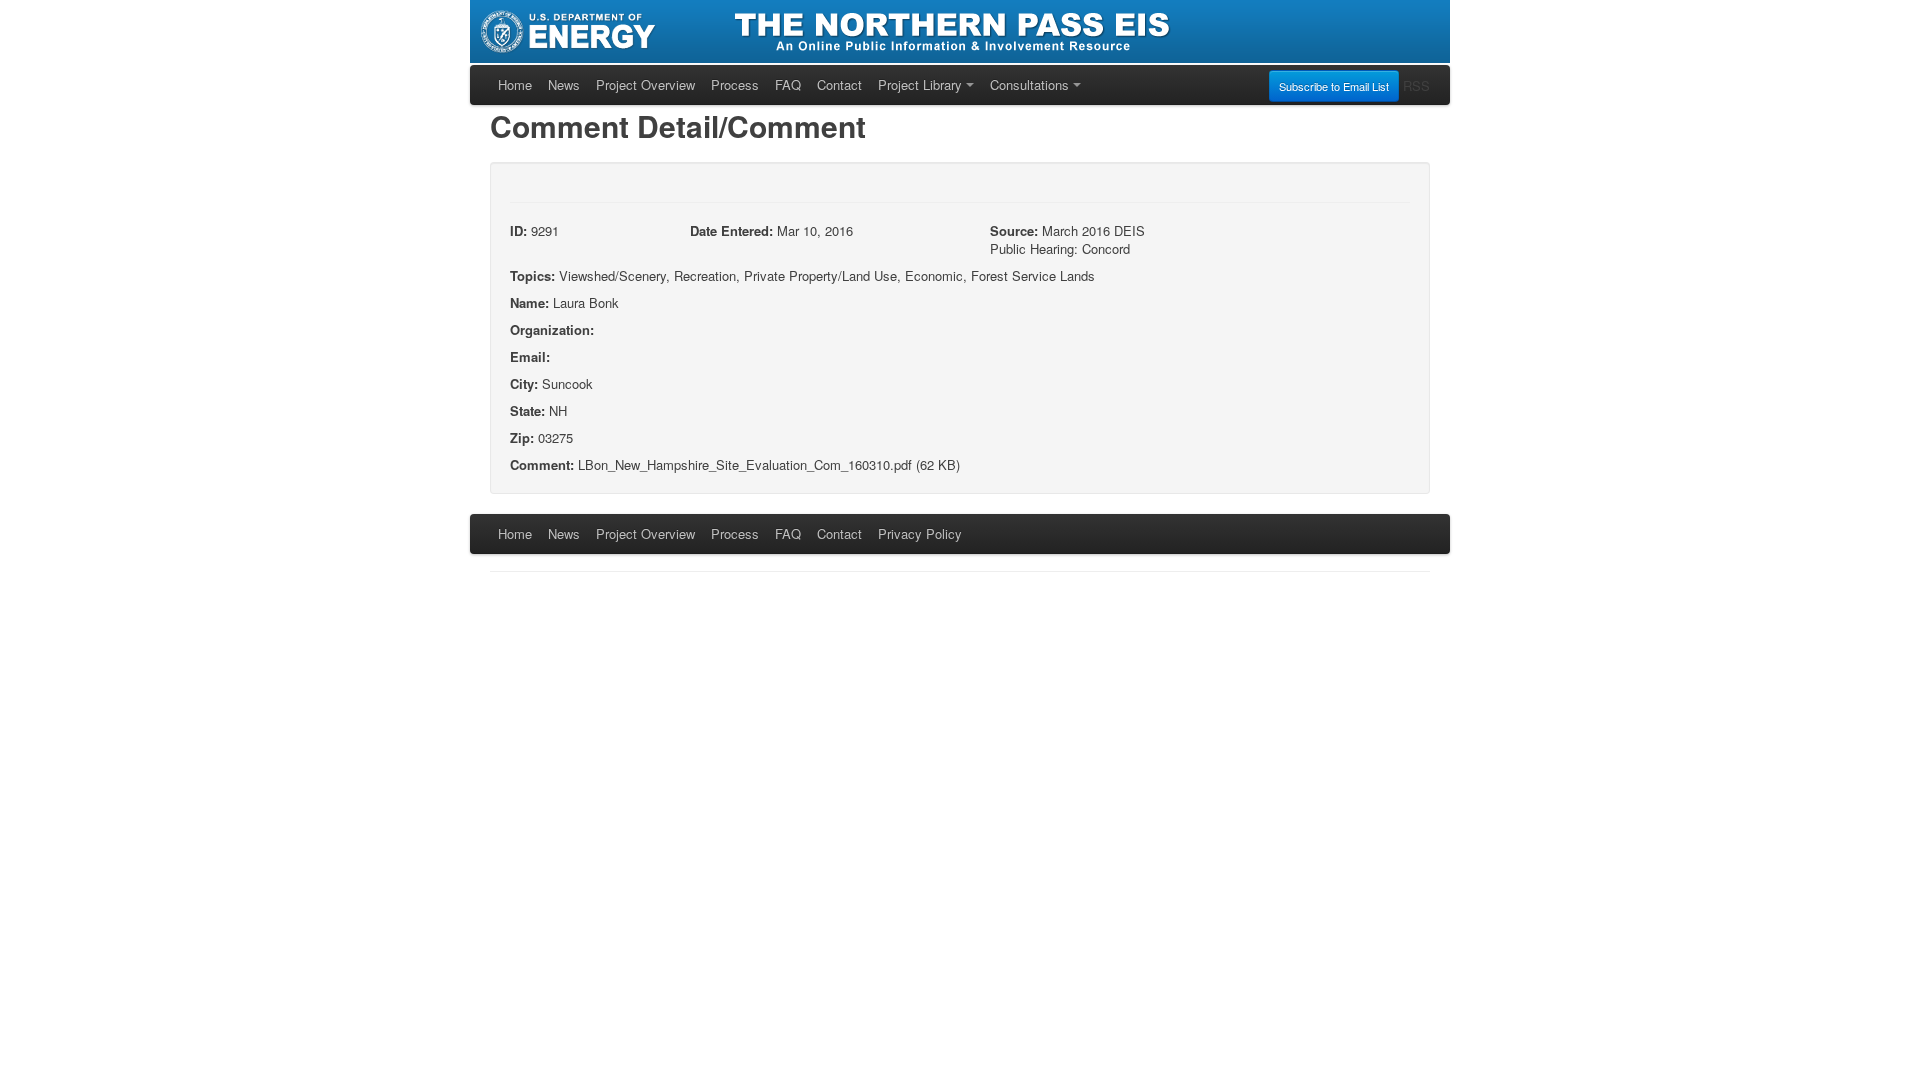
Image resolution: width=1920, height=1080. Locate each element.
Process (735, 84)
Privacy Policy (920, 533)
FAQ (788, 84)
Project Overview (645, 84)
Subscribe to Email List (1334, 86)
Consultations (1029, 84)
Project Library (920, 84)
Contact (839, 84)
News (564, 84)
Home (515, 84)
